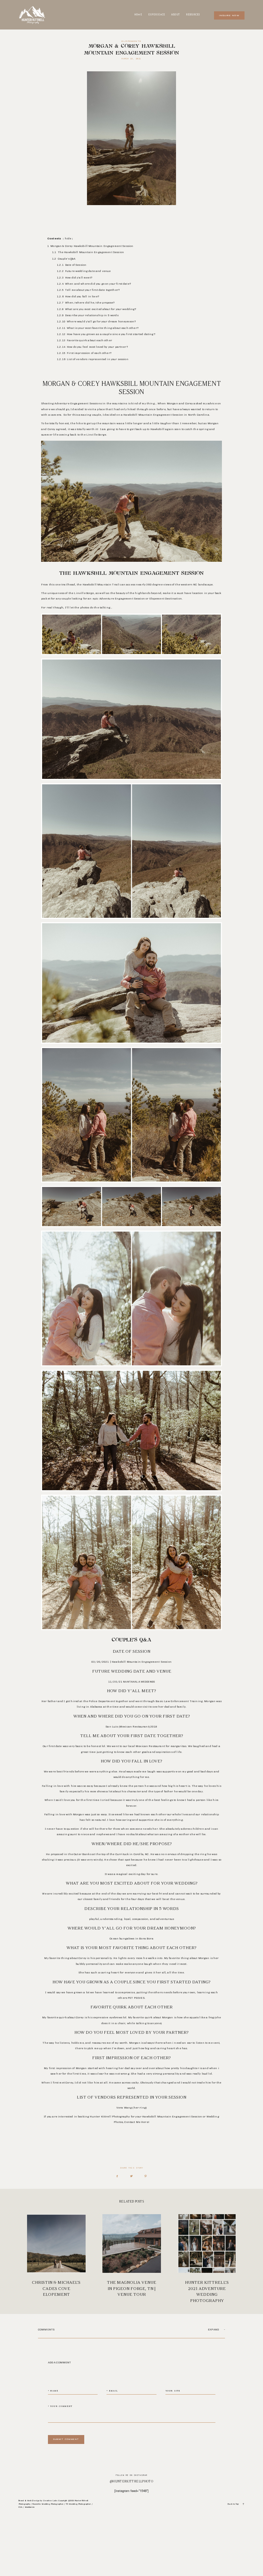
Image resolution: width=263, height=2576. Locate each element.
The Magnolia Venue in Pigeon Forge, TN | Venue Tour (132, 2259)
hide (68, 239)
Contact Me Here (136, 2122)
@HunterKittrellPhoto (131, 2481)
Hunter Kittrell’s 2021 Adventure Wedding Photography (207, 2259)
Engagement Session (187, 2117)
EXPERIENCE (157, 15)
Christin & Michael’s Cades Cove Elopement (56, 2259)
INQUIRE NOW (229, 16)
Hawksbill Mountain (138, 415)
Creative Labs (51, 2500)
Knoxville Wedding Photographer (48, 2504)
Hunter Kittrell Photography (110, 2117)
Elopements (131, 41)
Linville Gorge (96, 435)
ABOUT (176, 15)
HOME (138, 15)
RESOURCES (193, 15)
